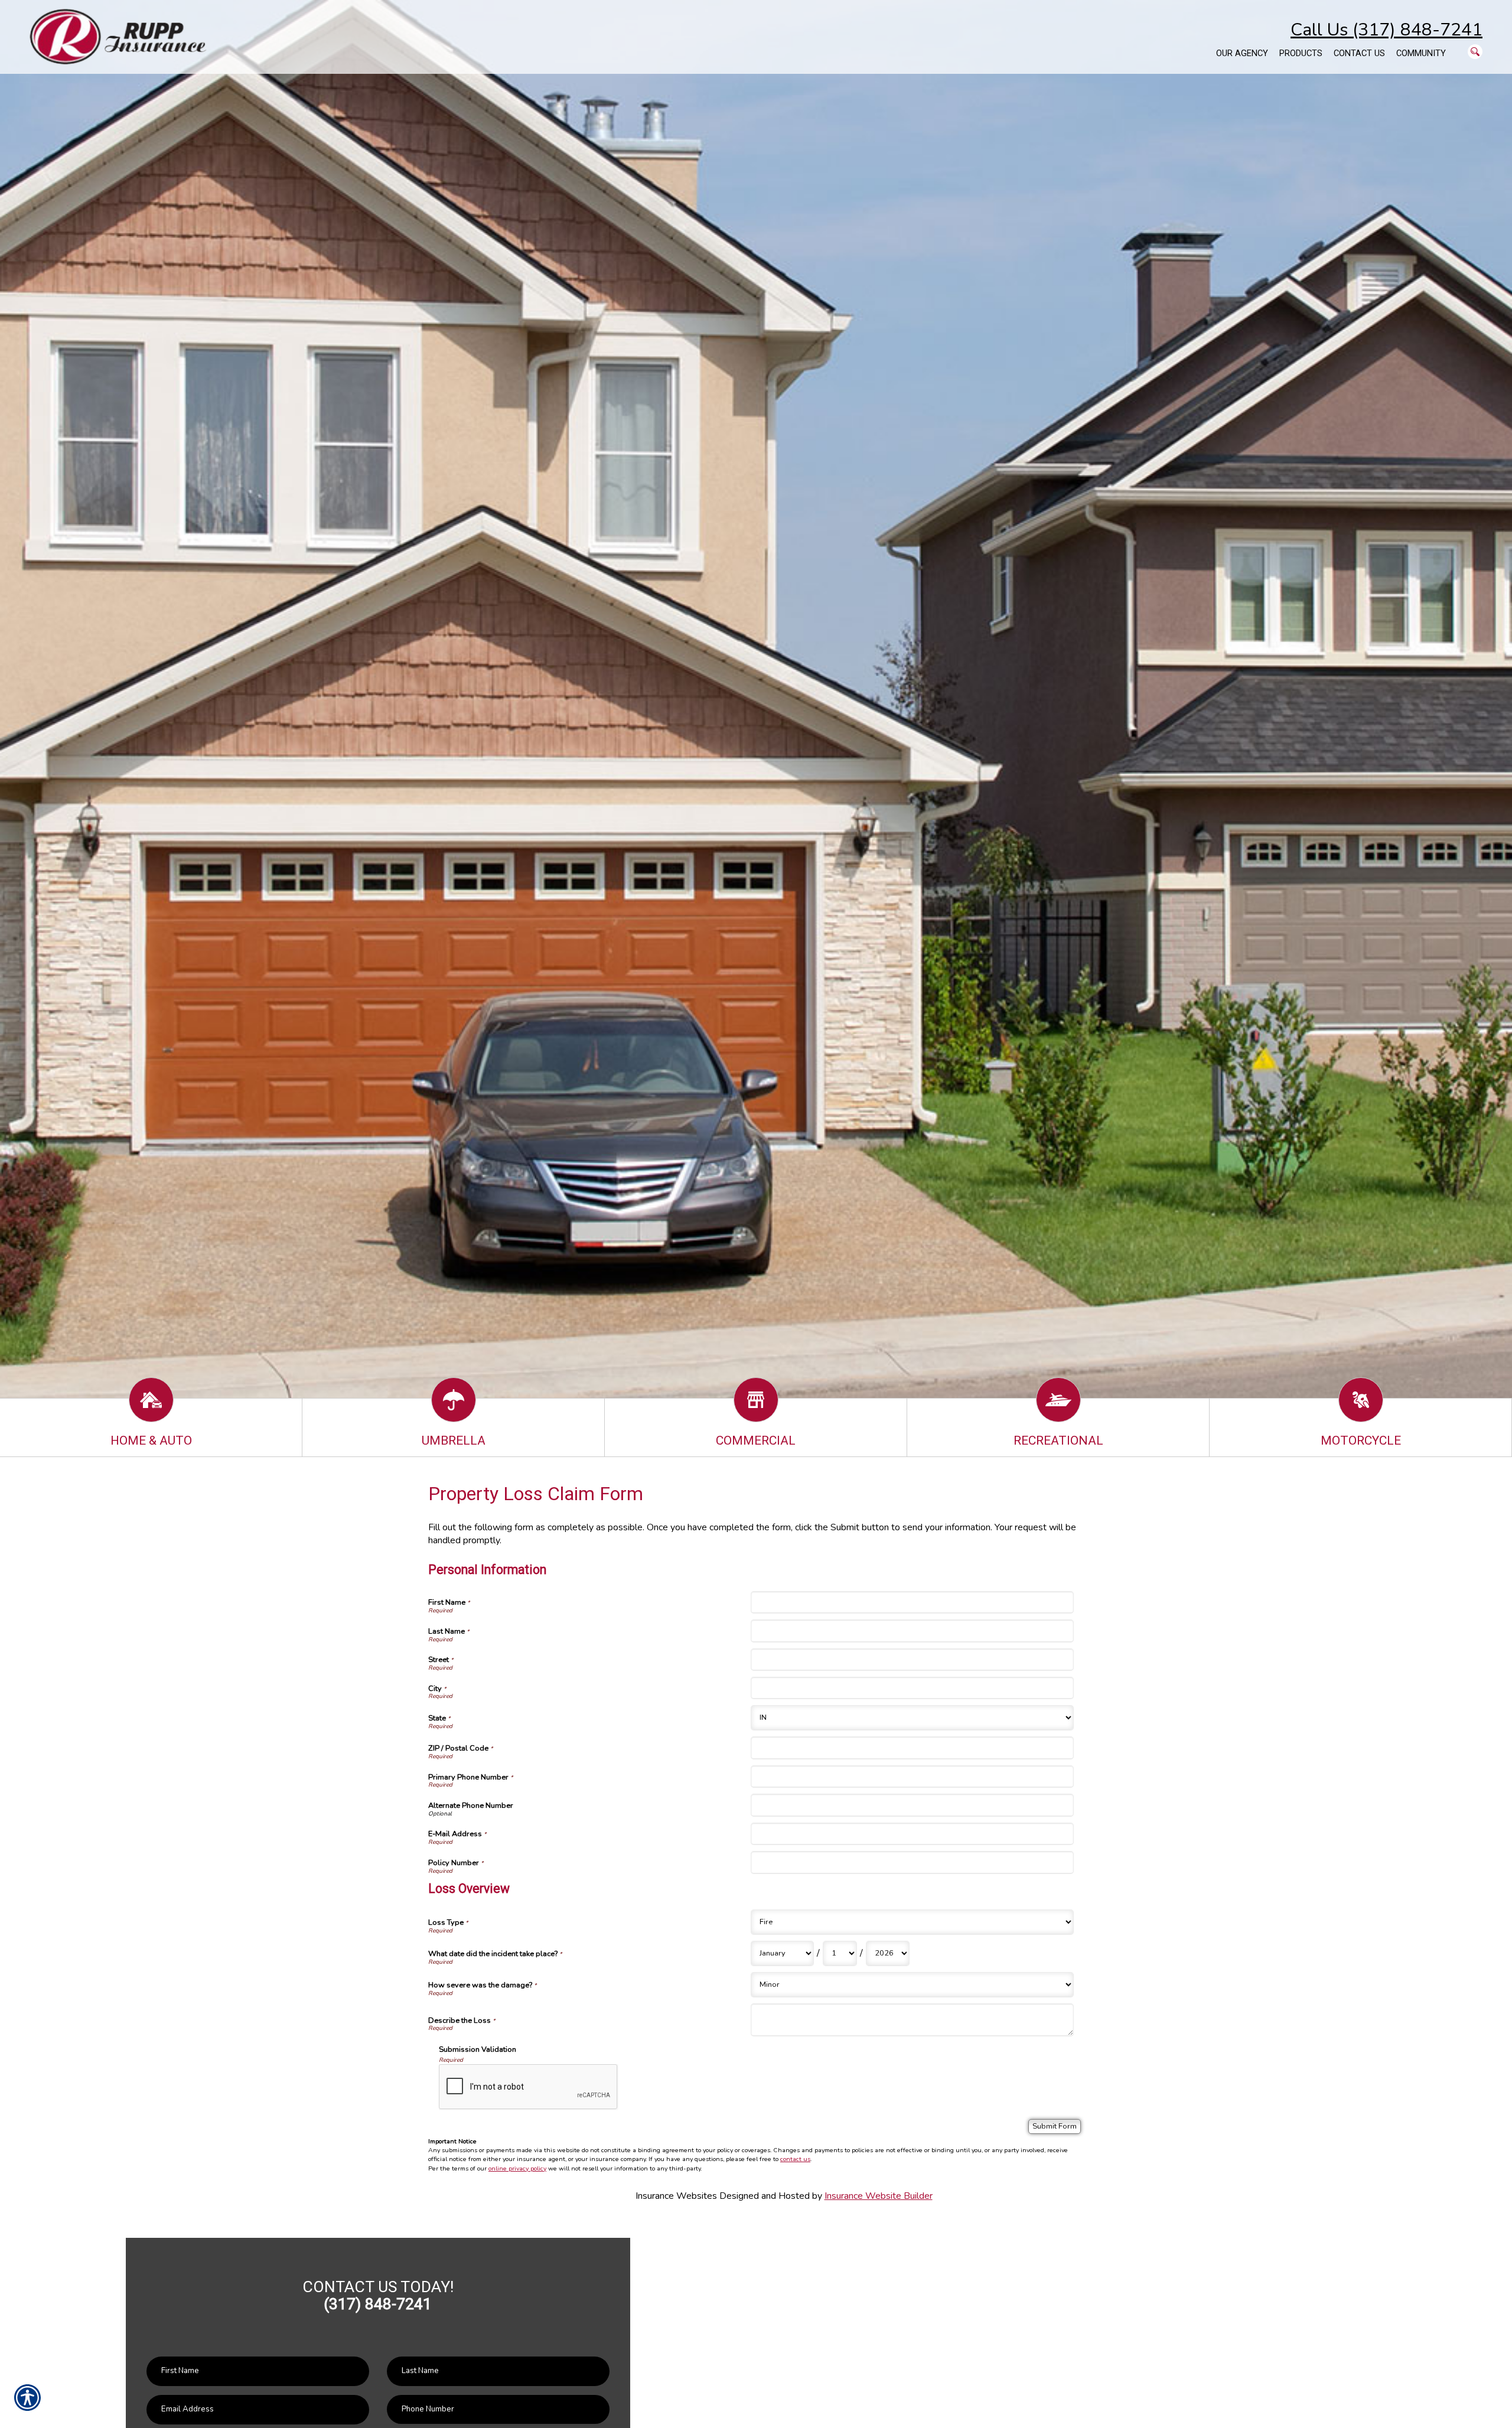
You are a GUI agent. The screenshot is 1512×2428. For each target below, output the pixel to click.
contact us (795, 2159)
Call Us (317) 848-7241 (1386, 30)
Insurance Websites (676, 2196)
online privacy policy (517, 2168)
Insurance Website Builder (879, 2196)
